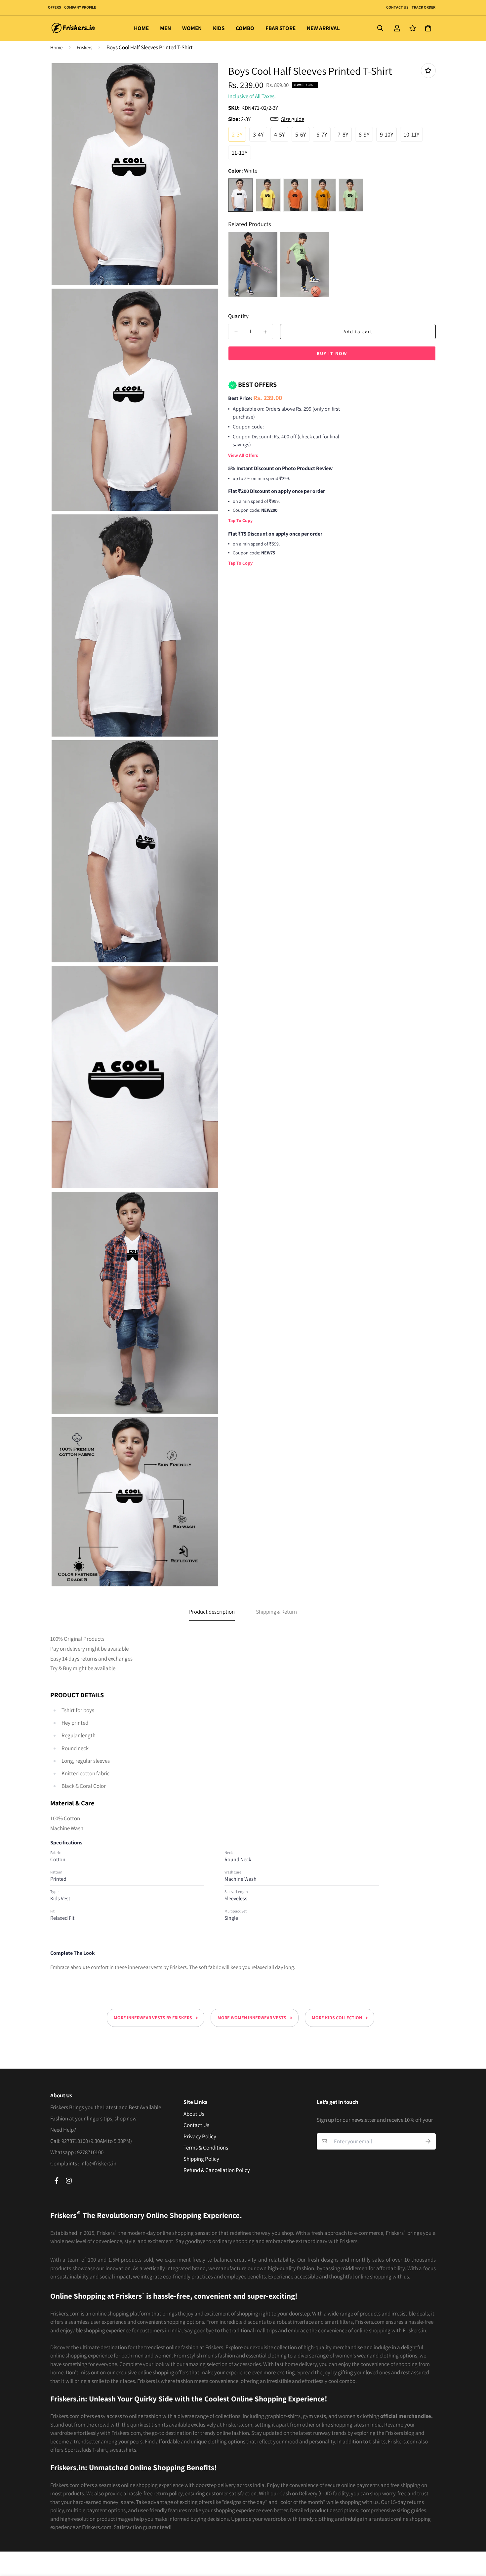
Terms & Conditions (206, 2148)
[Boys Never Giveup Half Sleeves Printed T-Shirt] (253, 265)
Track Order (423, 7)
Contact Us (397, 7)
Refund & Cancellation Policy (217, 2170)
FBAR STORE (281, 28)
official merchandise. (406, 2416)
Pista (351, 195)
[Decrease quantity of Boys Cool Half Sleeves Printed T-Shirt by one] (236, 332)
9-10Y (386, 134)
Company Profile (80, 7)
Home (141, 28)
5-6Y (301, 134)
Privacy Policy (200, 2136)
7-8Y (343, 134)
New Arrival (323, 28)
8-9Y (364, 134)
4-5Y (279, 134)
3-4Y (258, 134)
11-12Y (240, 153)
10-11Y (411, 134)
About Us (194, 2114)
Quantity (238, 316)
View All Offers (243, 455)
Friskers (84, 47)
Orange (296, 195)
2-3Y (237, 134)
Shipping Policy (201, 2159)
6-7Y (322, 134)
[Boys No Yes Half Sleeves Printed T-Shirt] (305, 265)
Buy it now (332, 353)
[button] (427, 28)
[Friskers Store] (73, 28)
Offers (54, 7)
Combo (245, 28)
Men (165, 28)
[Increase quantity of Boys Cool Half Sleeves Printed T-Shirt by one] (265, 332)
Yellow (268, 195)
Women (192, 28)
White (241, 195)
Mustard (324, 195)
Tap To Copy (240, 520)
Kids (219, 28)
